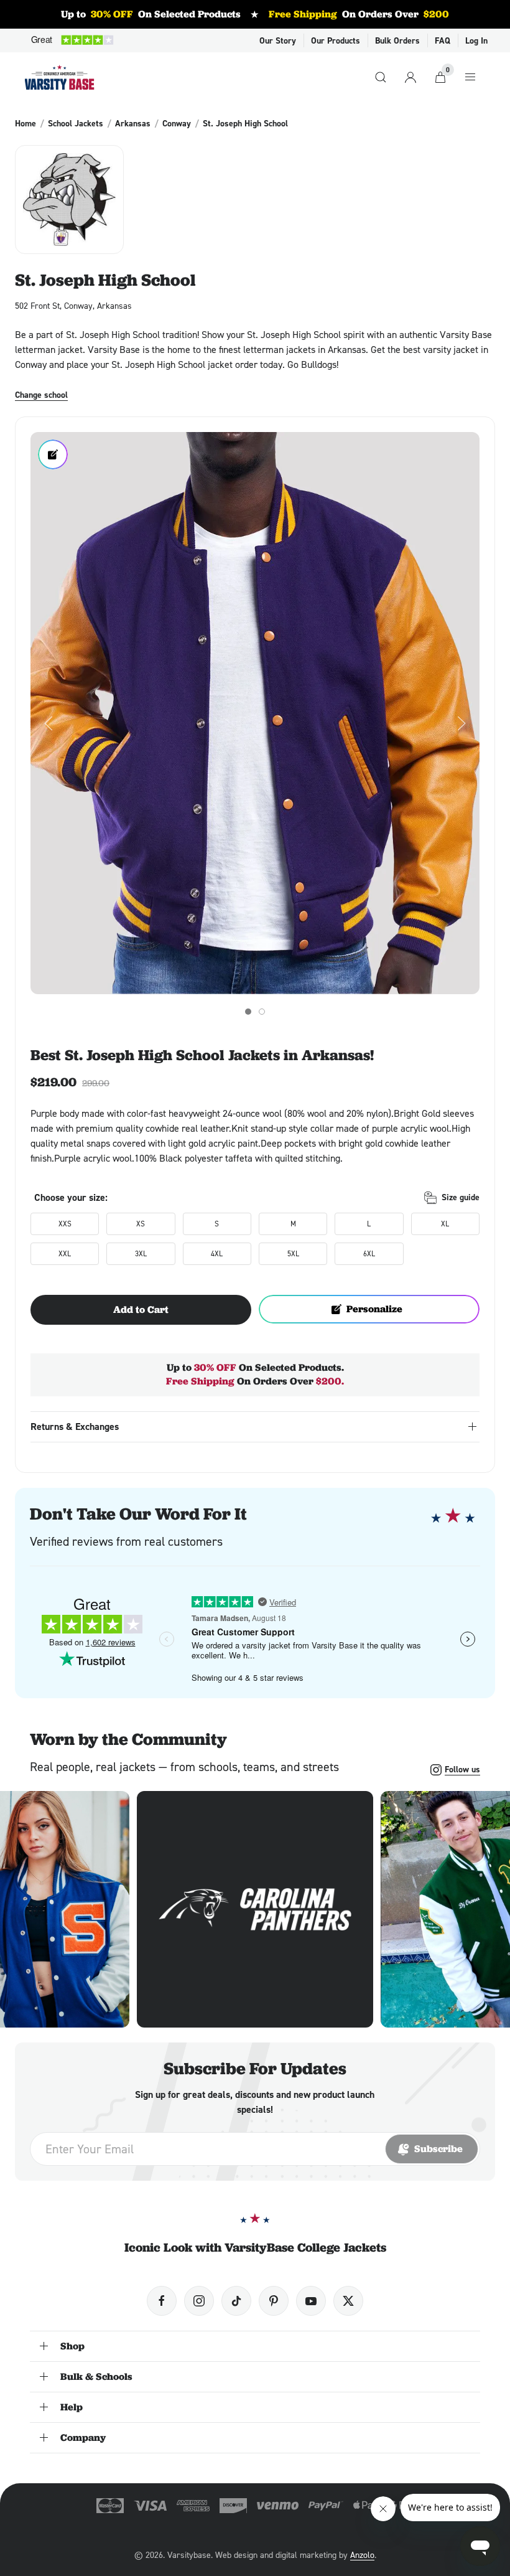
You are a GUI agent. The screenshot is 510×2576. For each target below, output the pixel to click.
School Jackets (76, 123)
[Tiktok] (236, 2301)
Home (25, 123)
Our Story (278, 40)
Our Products (336, 40)
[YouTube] (311, 2301)
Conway (177, 123)
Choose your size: (71, 1197)
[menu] (470, 77)
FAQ (443, 40)
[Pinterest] (274, 2301)
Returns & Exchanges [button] (75, 1427)
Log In (476, 40)
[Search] (381, 77)
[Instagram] (199, 2301)
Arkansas (133, 123)
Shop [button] (72, 2346)
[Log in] (410, 77)
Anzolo (362, 2555)
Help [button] (72, 2407)
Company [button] (83, 2437)
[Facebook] (162, 2301)
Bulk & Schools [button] (96, 2376)
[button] (255, 713)
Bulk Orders (397, 40)
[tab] (248, 1012)
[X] (348, 2301)
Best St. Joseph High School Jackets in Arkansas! (202, 1055)
